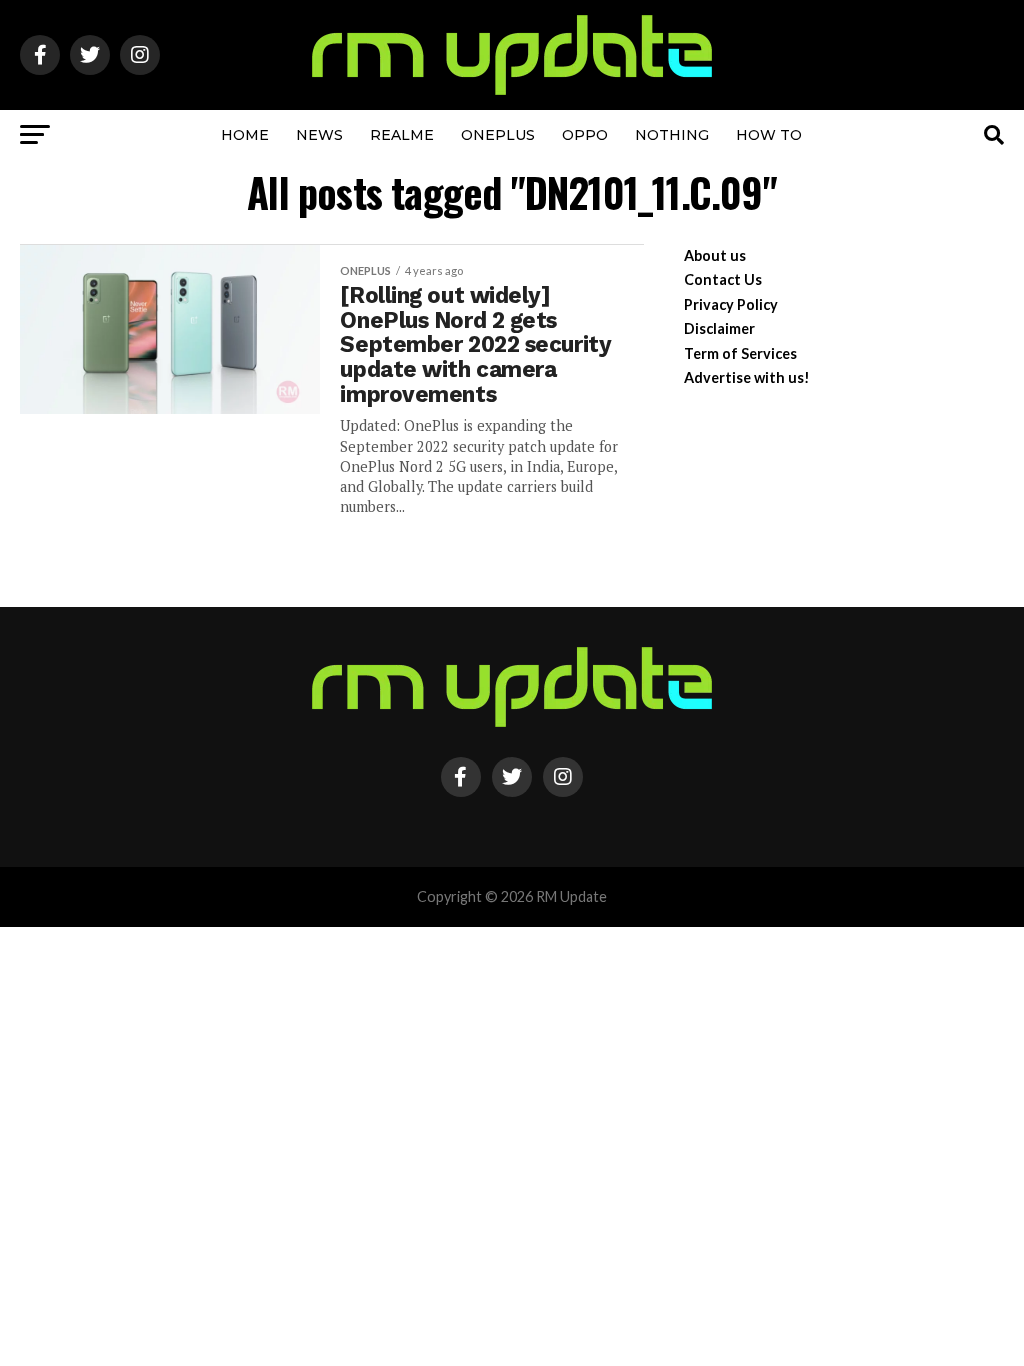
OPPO (585, 135)
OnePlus (498, 135)
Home (245, 135)
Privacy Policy (731, 304)
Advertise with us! (747, 377)
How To (769, 135)
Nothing (672, 135)
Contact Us (723, 279)
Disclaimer (719, 328)
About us (715, 255)
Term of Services (740, 353)
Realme (402, 135)
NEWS (319, 135)
